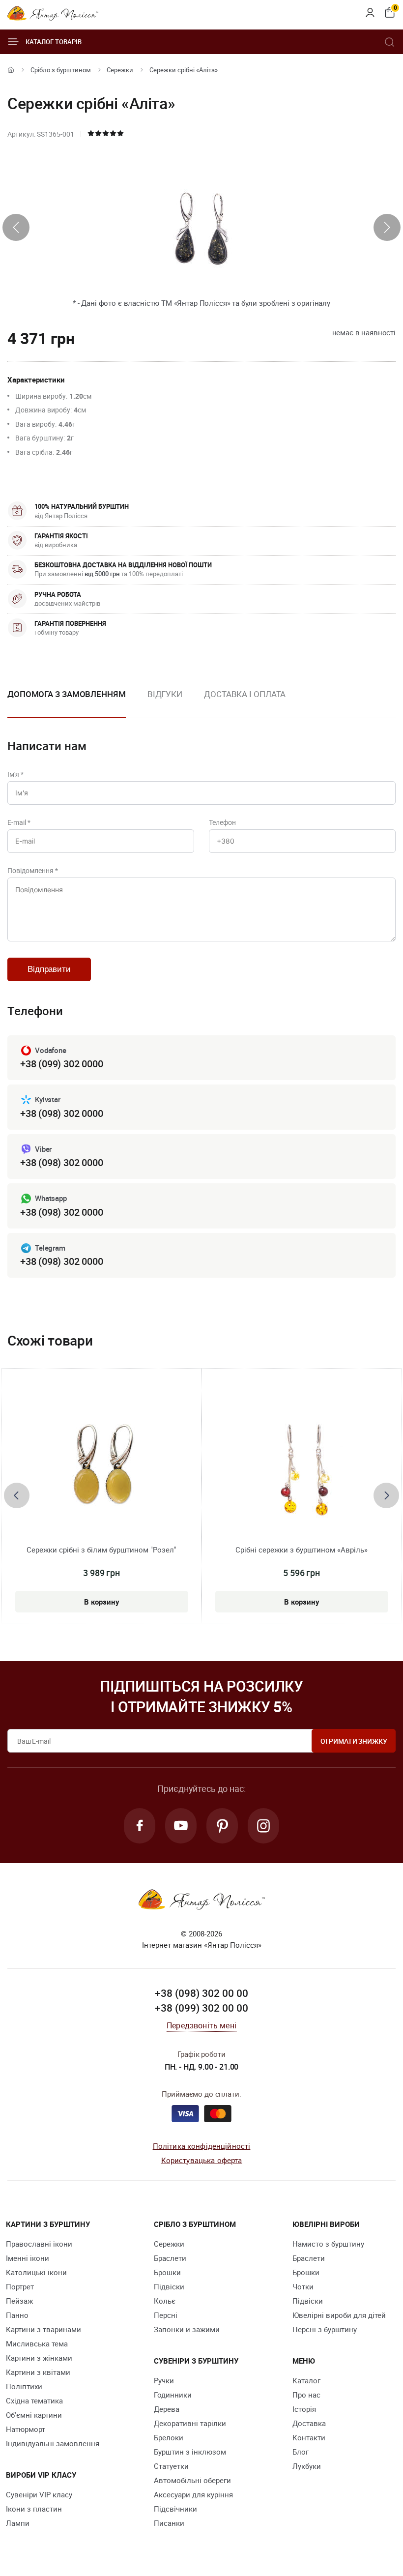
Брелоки (169, 2437)
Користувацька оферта (202, 2160)
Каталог (306, 2380)
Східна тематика (34, 2400)
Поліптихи (24, 2386)
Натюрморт (26, 2429)
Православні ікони (39, 2244)
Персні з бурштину (325, 2329)
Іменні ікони (28, 2258)
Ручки (164, 2380)
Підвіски (169, 2286)
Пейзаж (19, 2301)
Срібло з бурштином (61, 70)
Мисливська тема (37, 2343)
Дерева (167, 2409)
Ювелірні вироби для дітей (339, 2315)
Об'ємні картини (34, 2415)
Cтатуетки (171, 2466)
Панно (17, 2315)
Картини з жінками (39, 2358)
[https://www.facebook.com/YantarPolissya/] (140, 1826)
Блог (301, 2452)
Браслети (170, 2258)
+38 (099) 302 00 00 (201, 2008)
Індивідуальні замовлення (53, 2443)
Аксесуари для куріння (193, 2494)
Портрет (20, 2286)
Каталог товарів (54, 42)
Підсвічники (175, 2509)
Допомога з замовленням (67, 694)
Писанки (169, 2523)
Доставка (309, 2423)
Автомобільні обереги (192, 2480)
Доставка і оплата (245, 694)
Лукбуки (307, 2466)
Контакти (309, 2437)
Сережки (120, 70)
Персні (166, 2315)
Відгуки (165, 694)
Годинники (173, 2395)
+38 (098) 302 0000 (61, 1113)
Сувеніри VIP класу (39, 2494)
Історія (304, 2409)
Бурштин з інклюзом (190, 2452)
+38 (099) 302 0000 (61, 1064)
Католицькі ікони (36, 2272)
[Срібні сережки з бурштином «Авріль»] (302, 1465)
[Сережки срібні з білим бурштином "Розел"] (102, 1465)
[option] (165, 702)
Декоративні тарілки (190, 2423)
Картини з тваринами (43, 2329)
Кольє (165, 2301)
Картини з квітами (38, 2372)
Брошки (167, 2272)
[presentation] (16, 227)
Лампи (18, 2523)
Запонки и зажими (187, 2329)
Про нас (306, 2395)
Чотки (303, 2286)
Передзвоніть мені (201, 2025)
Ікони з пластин (34, 2509)
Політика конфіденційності (202, 2146)
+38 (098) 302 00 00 (201, 1993)
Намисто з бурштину (328, 2244)
